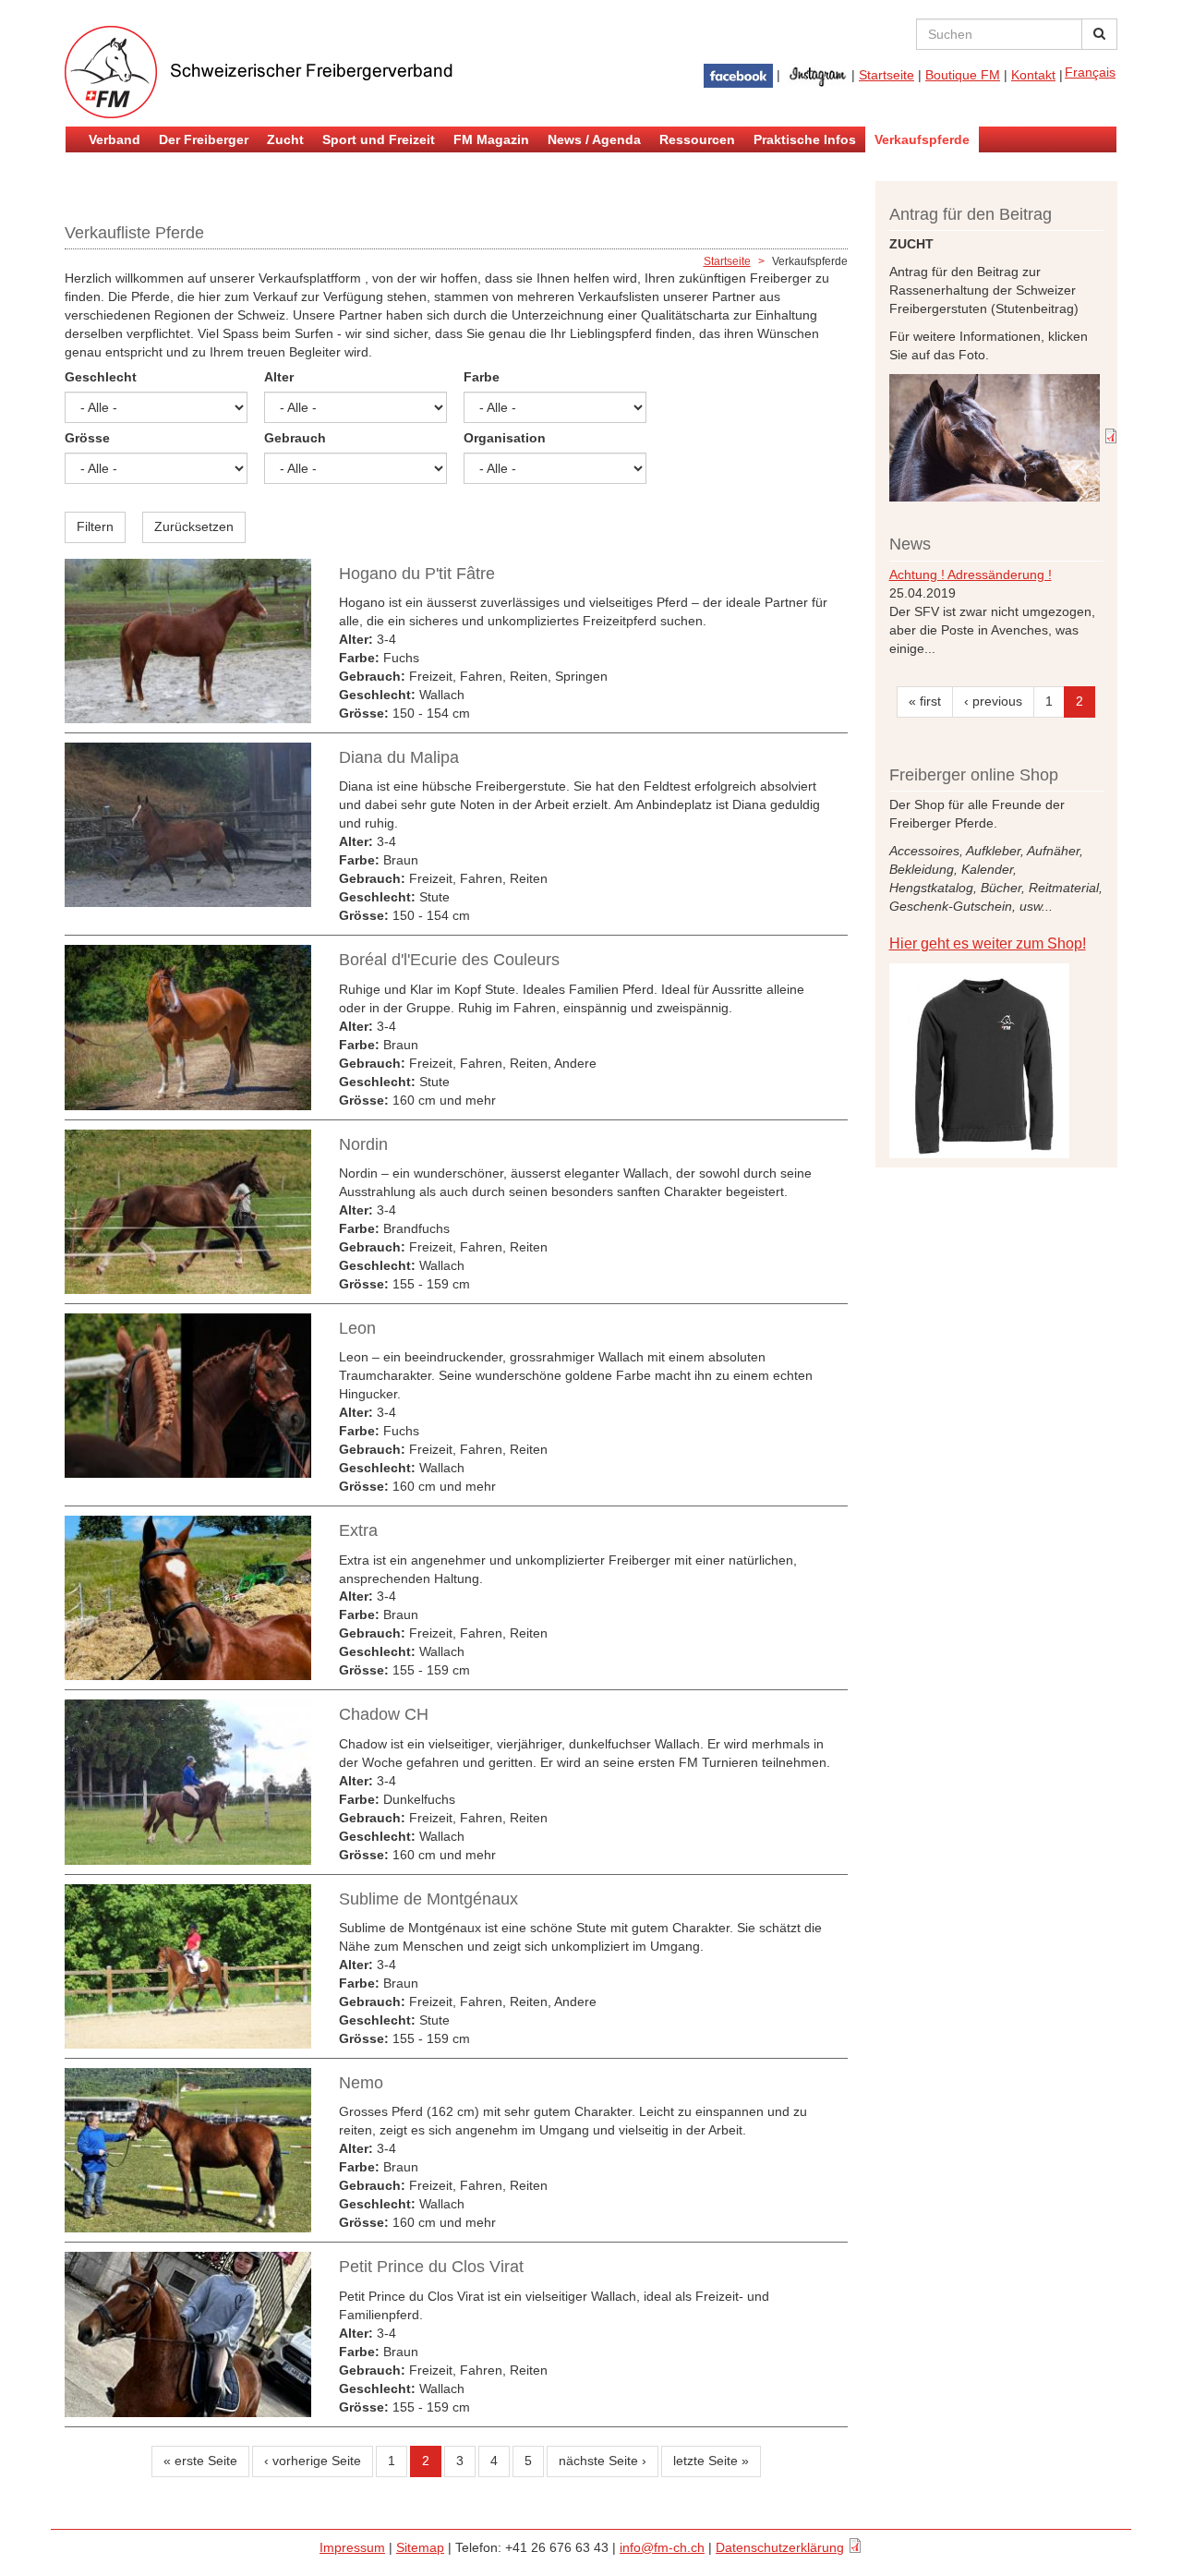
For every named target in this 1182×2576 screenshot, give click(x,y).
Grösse (87, 438)
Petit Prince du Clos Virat (431, 2267)
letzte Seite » (711, 2461)
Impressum (352, 2547)
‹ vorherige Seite (313, 2461)
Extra (358, 1530)
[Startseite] (286, 72)
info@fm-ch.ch (662, 2547)
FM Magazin (491, 139)
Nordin (363, 1144)
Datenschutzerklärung (780, 2547)
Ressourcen (697, 139)
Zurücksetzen (194, 526)
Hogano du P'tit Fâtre (417, 574)
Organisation (505, 438)
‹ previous (993, 701)
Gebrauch (295, 438)
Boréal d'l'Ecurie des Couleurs (449, 960)
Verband (115, 139)
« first (925, 701)
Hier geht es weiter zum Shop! (988, 943)
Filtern (95, 526)
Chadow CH (384, 1714)
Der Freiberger (204, 139)
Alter (279, 377)
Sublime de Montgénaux (428, 1899)
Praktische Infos (805, 139)
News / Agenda (594, 139)
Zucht (285, 139)
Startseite (886, 75)
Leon (357, 1328)
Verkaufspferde (922, 139)
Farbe (482, 377)
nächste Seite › (603, 2461)
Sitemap (420, 2547)
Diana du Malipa (399, 757)
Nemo (361, 2083)
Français (1090, 72)
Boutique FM (963, 75)
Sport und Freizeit (379, 139)
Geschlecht (101, 377)
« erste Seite (200, 2461)
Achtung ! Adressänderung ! (971, 574)
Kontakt (1033, 75)
